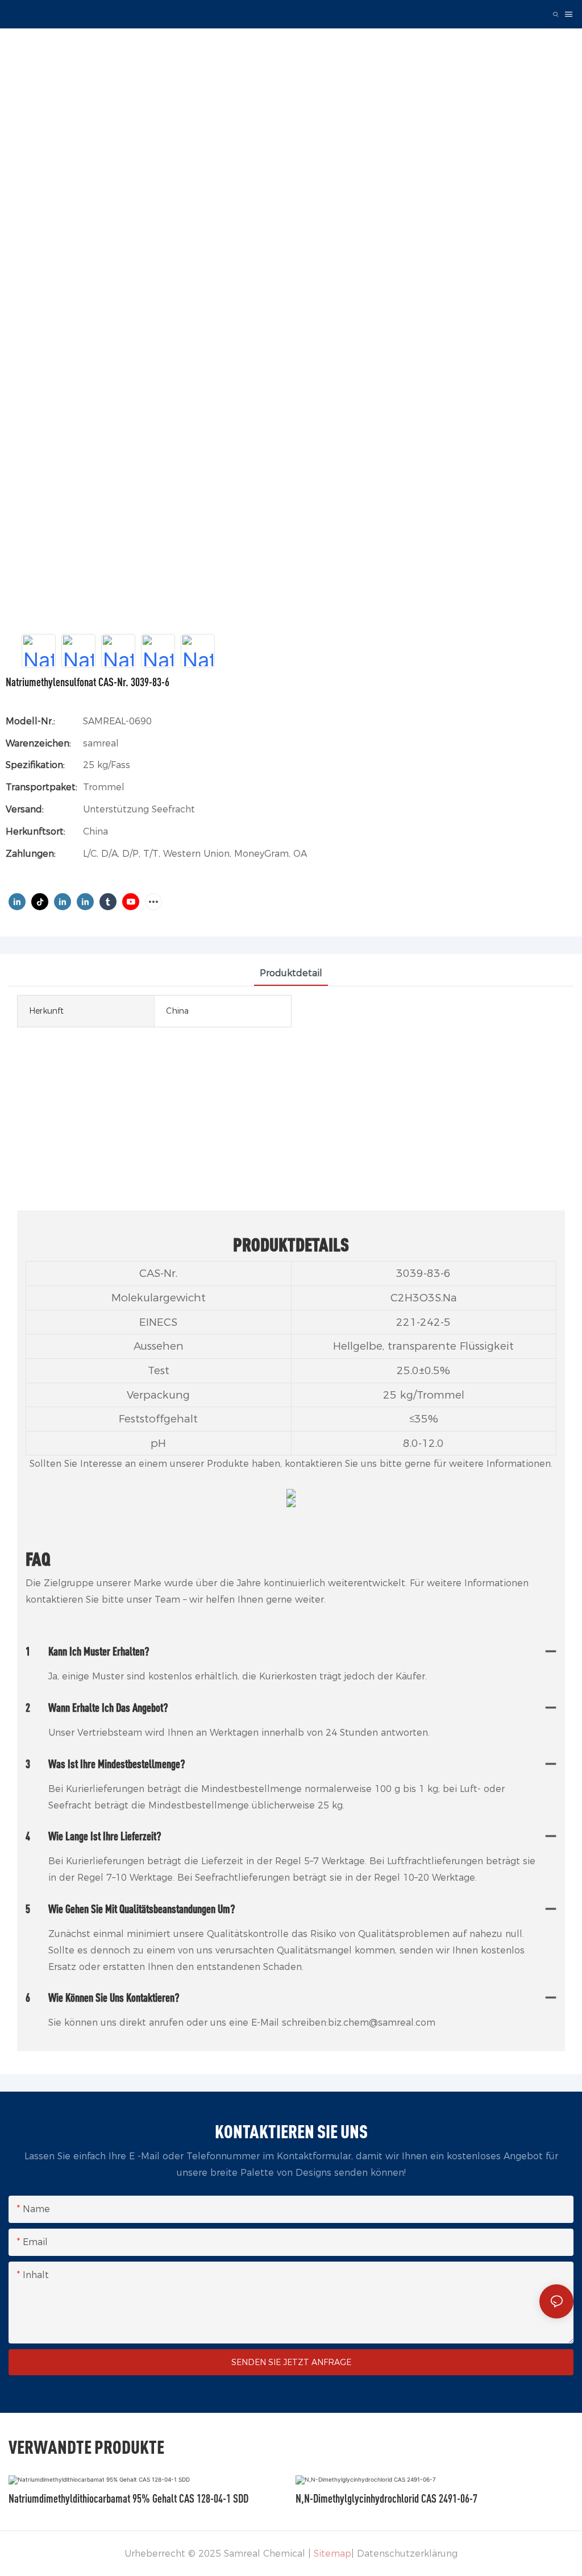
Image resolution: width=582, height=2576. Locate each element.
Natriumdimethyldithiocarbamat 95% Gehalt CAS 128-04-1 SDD (128, 2498)
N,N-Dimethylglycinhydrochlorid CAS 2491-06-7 (386, 2498)
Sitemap (332, 2554)
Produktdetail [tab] (291, 973)
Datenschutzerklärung (407, 2554)
